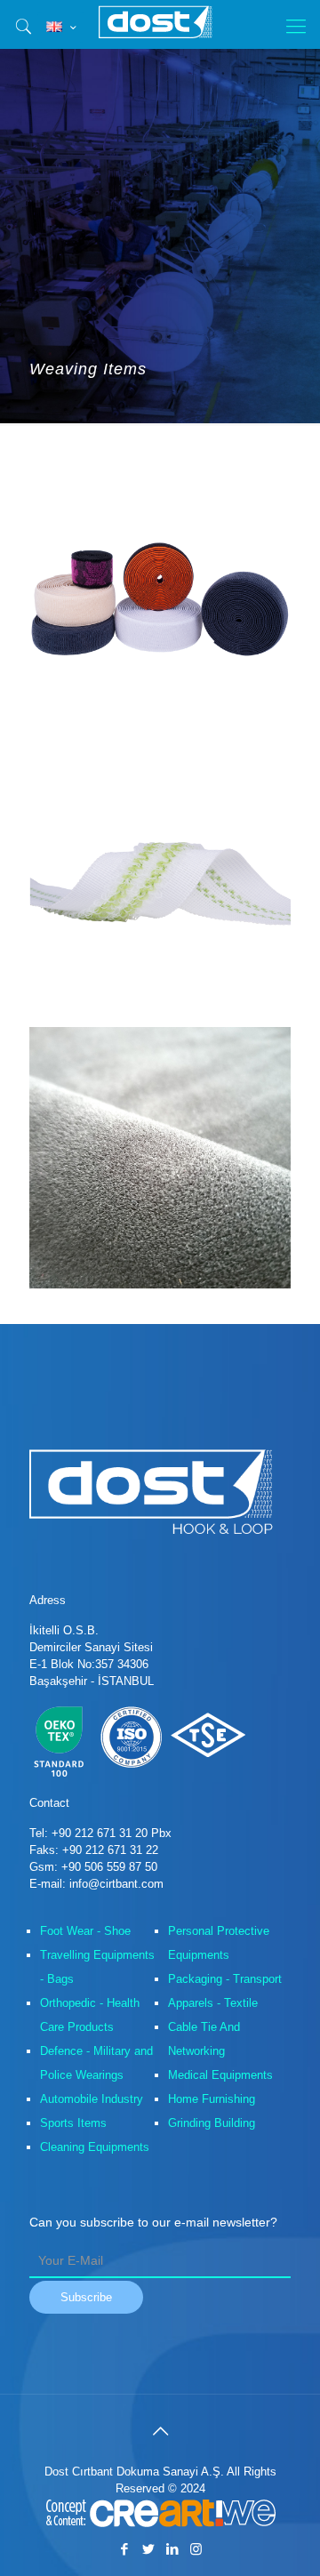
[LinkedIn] (172, 2549)
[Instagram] (196, 2549)
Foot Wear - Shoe (85, 1931)
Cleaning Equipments (95, 2147)
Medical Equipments (220, 2075)
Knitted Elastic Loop (126, 505)
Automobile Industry (92, 2099)
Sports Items (73, 2123)
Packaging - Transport (225, 1979)
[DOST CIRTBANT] (160, 22)
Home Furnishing (212, 2099)
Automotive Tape (115, 784)
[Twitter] (148, 2549)
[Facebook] (124, 2549)
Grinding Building (212, 2123)
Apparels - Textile (213, 2003)
